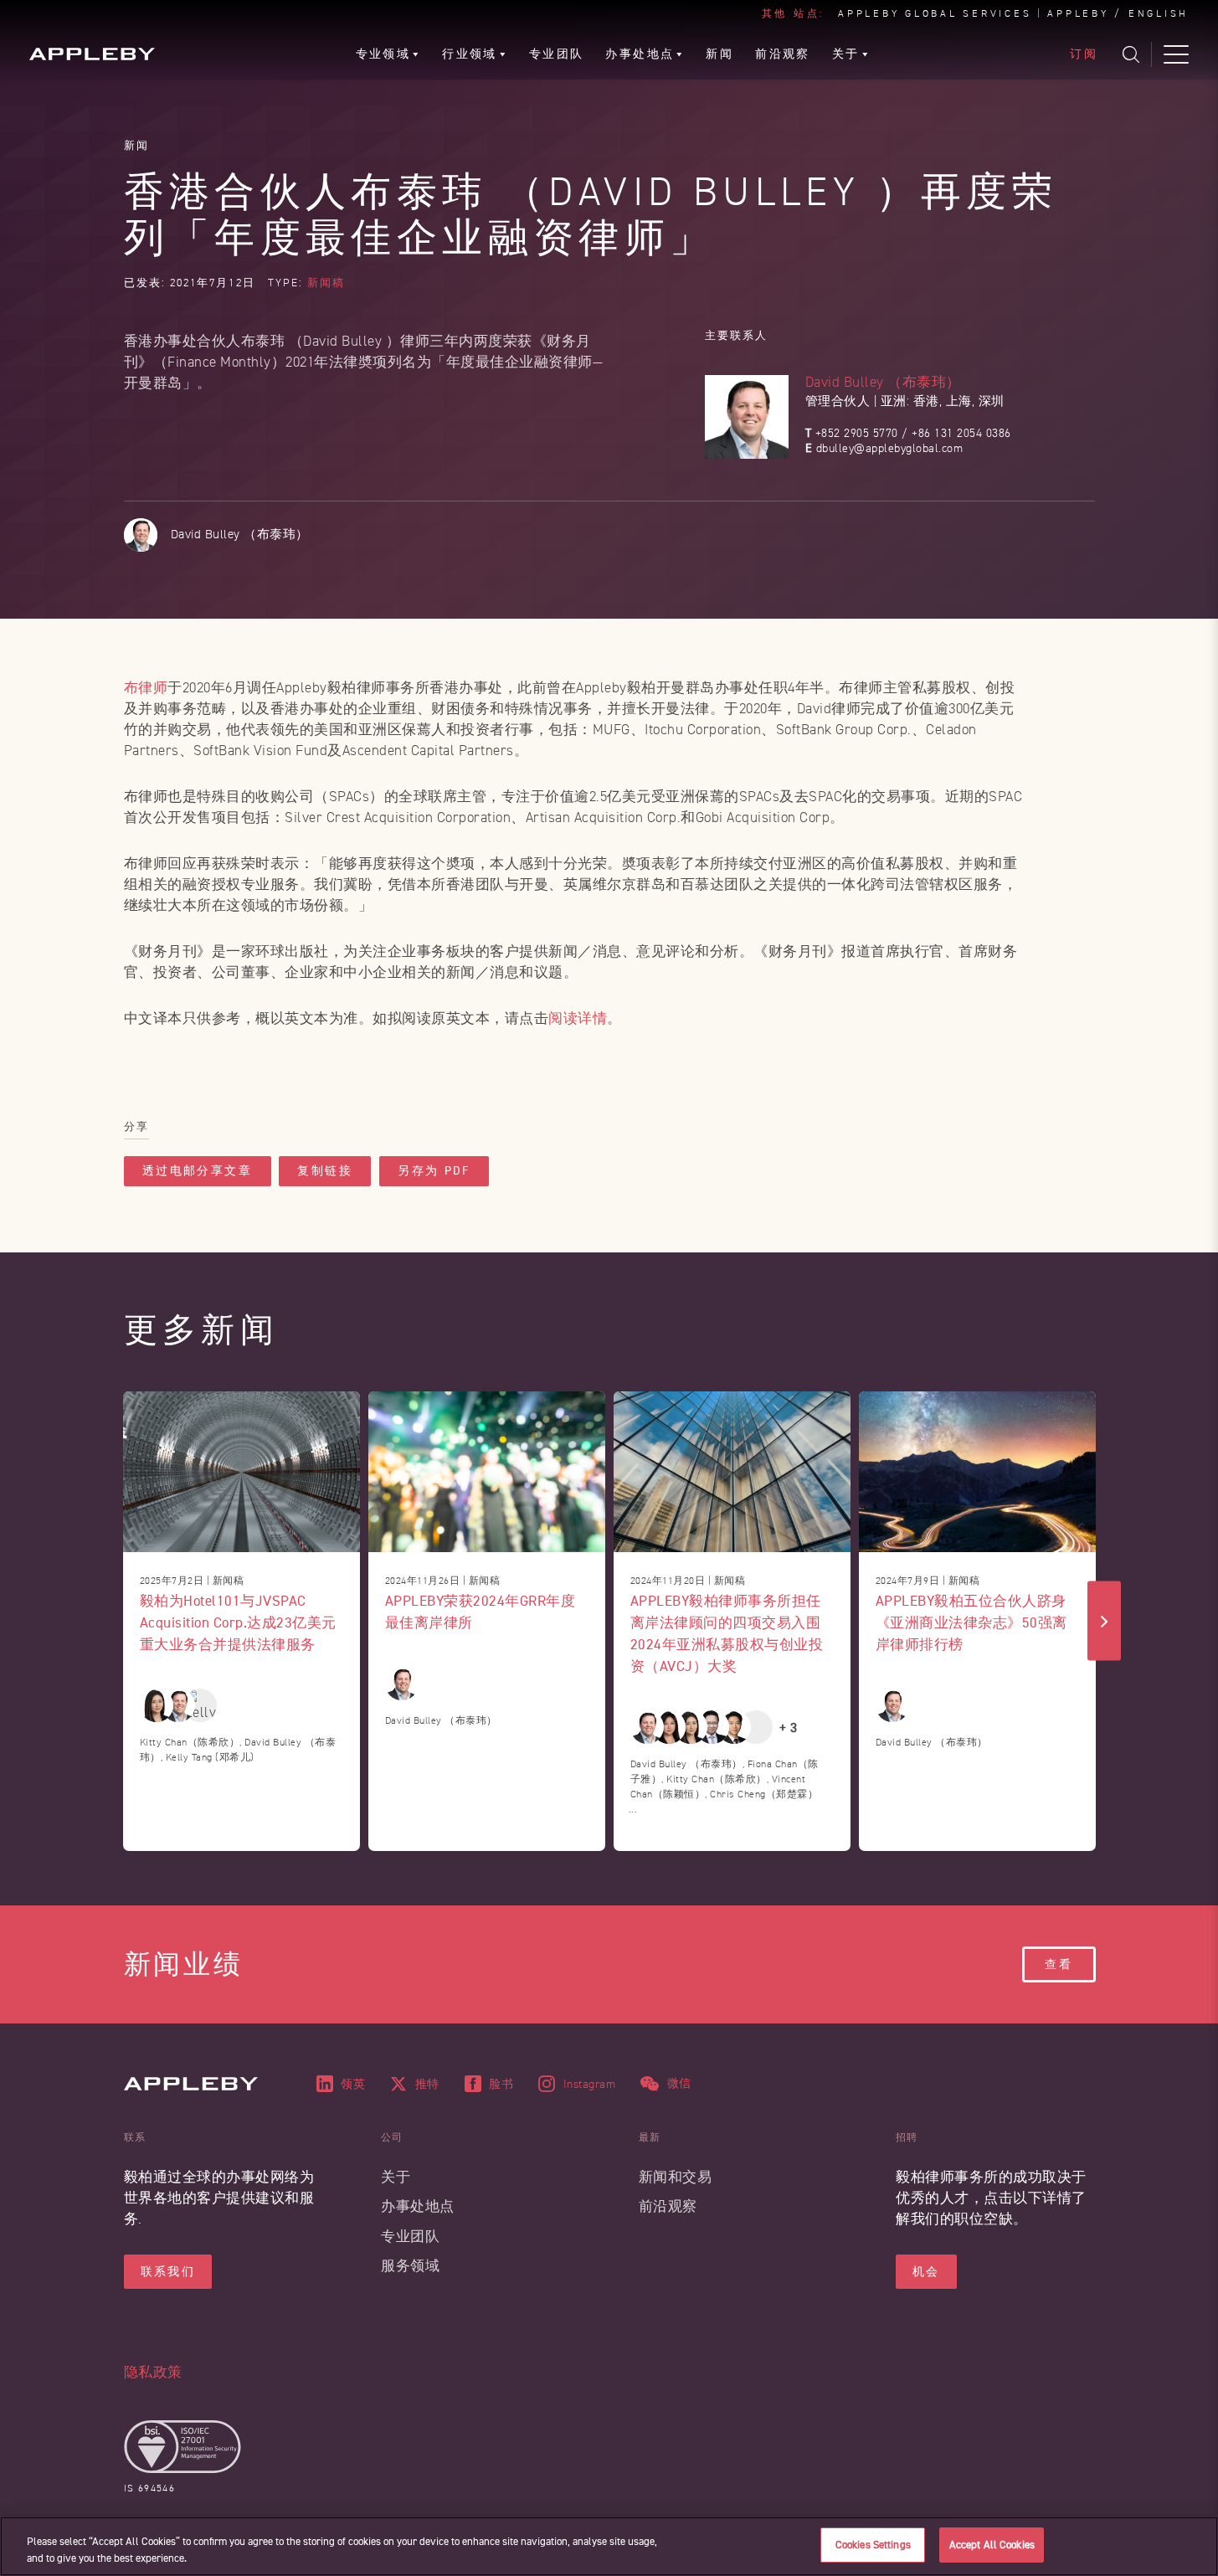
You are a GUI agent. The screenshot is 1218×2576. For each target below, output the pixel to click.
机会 (926, 2272)
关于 (396, 2177)
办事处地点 (418, 2206)
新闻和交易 (676, 2177)
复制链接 (325, 1171)
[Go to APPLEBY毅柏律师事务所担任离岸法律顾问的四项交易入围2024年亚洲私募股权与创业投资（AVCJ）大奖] (732, 1472)
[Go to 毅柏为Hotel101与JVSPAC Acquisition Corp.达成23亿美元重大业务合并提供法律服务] (242, 1472)
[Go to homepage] (92, 54)
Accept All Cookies (992, 2545)
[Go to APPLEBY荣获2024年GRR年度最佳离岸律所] (487, 1472)
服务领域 (410, 2266)
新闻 (137, 145)
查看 (1059, 1964)
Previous (115, 1621)
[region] (609, 2546)
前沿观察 (668, 2206)
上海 (959, 401)
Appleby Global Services (935, 14)
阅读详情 (578, 1018)
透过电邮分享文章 (198, 1171)
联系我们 (168, 2272)
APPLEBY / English (1118, 14)
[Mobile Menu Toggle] (1176, 54)
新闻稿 (326, 283)
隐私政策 (153, 2372)
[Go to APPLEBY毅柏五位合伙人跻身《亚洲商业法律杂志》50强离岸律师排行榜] (977, 1472)
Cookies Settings (873, 2545)
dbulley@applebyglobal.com (890, 448)
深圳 (992, 401)
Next (1104, 1621)
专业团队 (410, 2237)
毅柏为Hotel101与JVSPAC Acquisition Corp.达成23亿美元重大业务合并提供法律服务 (238, 1622)
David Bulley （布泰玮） (883, 382)
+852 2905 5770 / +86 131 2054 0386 (913, 433)
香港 (926, 401)
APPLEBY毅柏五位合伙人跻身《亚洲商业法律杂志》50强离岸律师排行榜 (971, 1622)
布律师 (146, 688)
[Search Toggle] (1131, 54)
